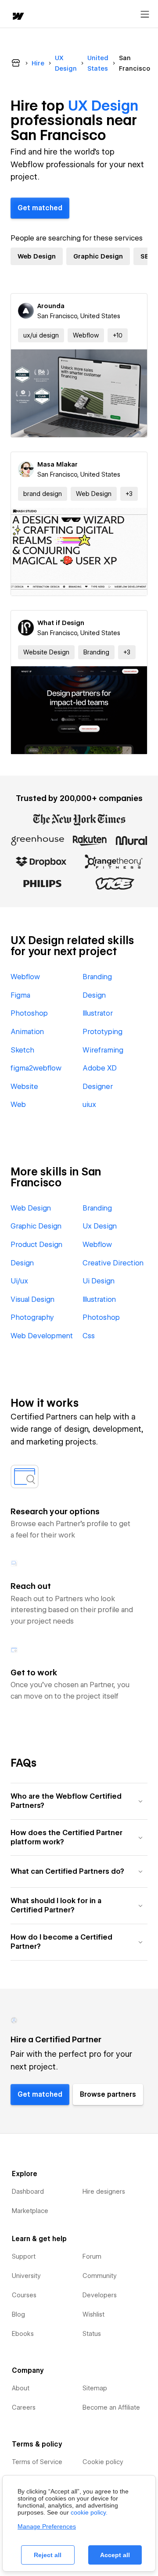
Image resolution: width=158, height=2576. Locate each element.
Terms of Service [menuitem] (37, 2462)
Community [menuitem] (100, 2276)
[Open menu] (145, 14)
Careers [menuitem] (24, 2407)
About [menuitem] (21, 2388)
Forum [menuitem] (92, 2256)
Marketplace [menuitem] (30, 2211)
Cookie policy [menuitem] (103, 2462)
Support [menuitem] (24, 2256)
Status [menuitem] (92, 2334)
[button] (118, 335)
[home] (18, 17)
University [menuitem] (26, 2276)
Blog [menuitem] (18, 2314)
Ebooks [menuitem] (23, 2334)
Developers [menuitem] (100, 2295)
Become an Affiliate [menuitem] (111, 2407)
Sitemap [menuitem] (95, 2388)
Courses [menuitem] (24, 2295)
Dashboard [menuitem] (28, 2192)
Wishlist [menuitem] (93, 2314)
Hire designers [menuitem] (104, 2192)
